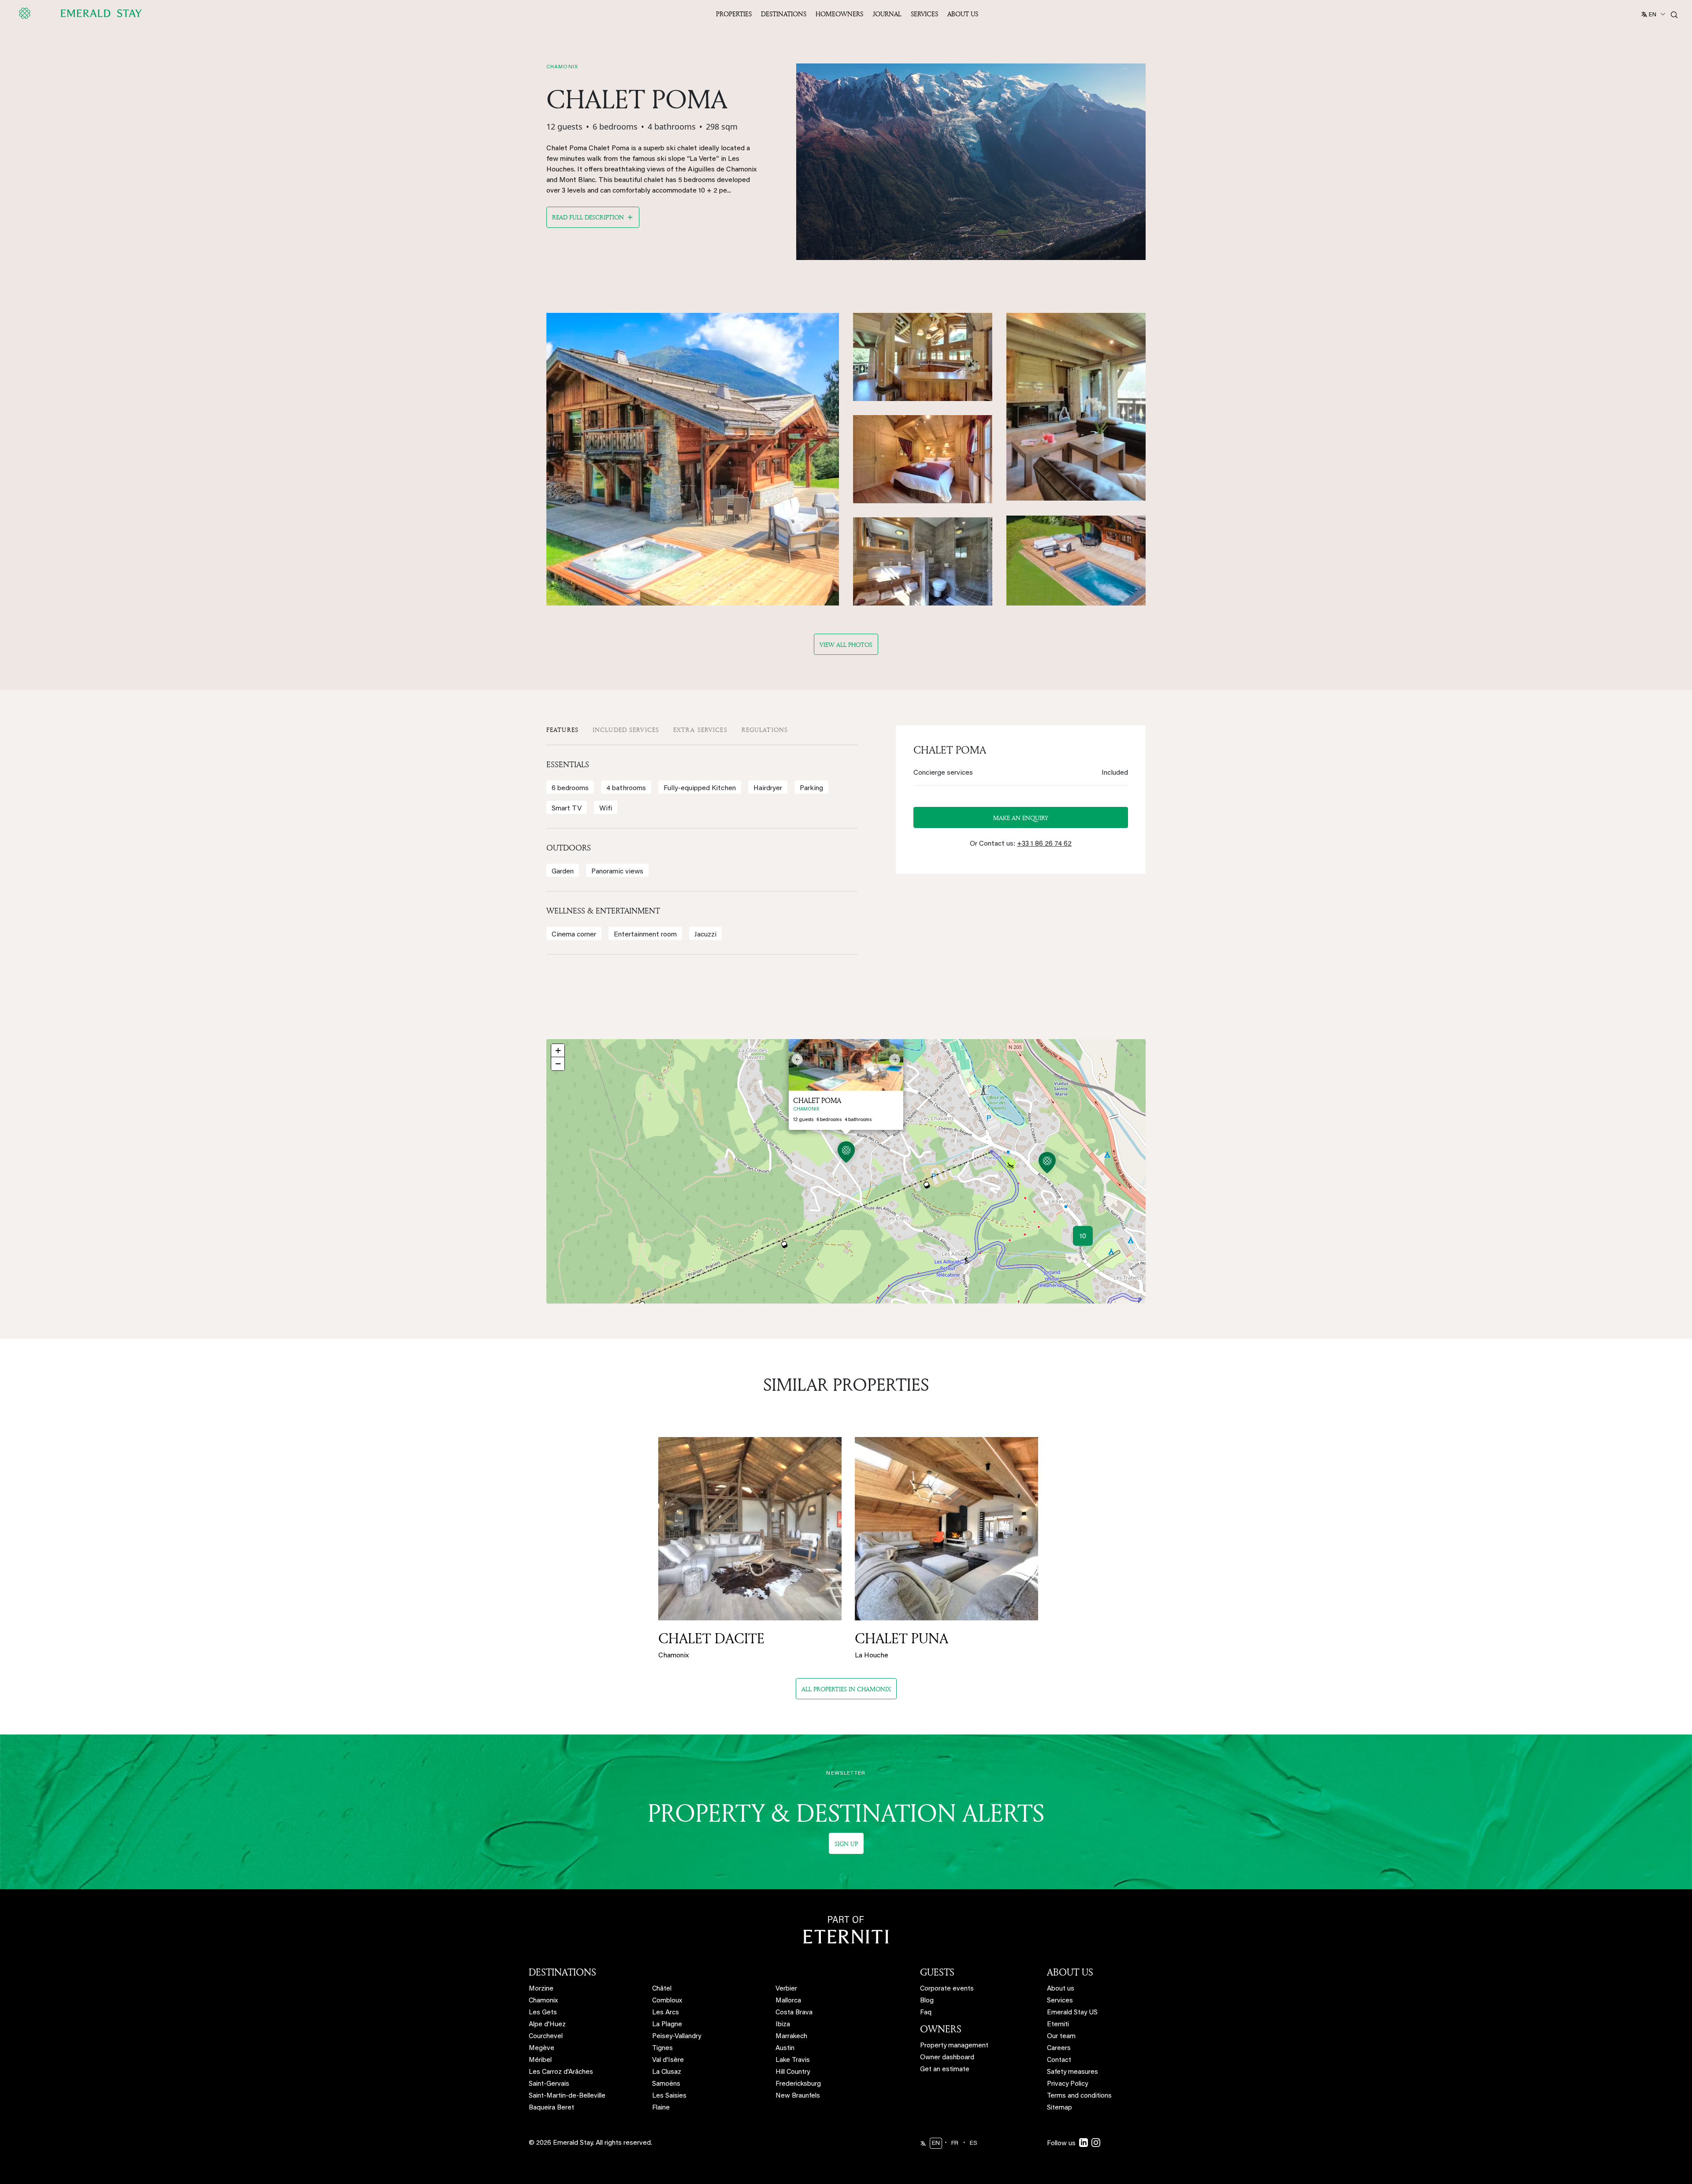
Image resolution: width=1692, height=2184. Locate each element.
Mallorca (788, 2001)
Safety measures (1072, 2072)
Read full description (588, 217)
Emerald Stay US (1072, 2013)
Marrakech (791, 2037)
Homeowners (839, 14)
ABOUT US (1070, 1972)
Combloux (667, 2001)
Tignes (662, 2048)
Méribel (540, 2060)
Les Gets (543, 2013)
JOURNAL (887, 14)
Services (924, 14)
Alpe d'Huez (547, 2025)
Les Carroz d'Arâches (561, 2072)
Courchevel (546, 2037)
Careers (1059, 2048)
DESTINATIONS (562, 1972)
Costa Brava (794, 2013)
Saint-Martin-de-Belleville (567, 2096)
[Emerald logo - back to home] (82, 13)
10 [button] (1083, 1237)
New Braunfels (798, 2096)
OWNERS (941, 2029)
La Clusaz (667, 2072)
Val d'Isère (668, 2060)
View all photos (846, 644)
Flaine (661, 2108)
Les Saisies (669, 2096)
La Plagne (667, 2025)
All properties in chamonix (846, 1689)
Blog (927, 2001)
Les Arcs (666, 2013)
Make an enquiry (1021, 818)
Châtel (662, 1989)
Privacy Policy (1067, 2084)
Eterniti (1058, 2025)
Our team (1061, 2037)
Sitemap (1059, 2108)
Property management (954, 2046)
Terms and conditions (1079, 2096)
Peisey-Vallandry (677, 2037)
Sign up (846, 1844)
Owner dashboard (947, 2058)
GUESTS (937, 1972)
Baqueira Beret (551, 2108)
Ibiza (783, 2025)
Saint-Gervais (549, 2084)
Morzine (541, 1989)
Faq (926, 2013)
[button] (846, 1153)
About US (963, 14)
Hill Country (793, 2072)
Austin (785, 2048)
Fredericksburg (798, 2084)
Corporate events (947, 1989)
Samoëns (666, 2084)
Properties (734, 14)
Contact (1059, 2060)
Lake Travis (793, 2060)
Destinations (784, 14)
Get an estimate (945, 2070)
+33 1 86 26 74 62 (1044, 844)
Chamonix (543, 2001)
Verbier (786, 1989)
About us (1061, 1989)
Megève (542, 2048)
